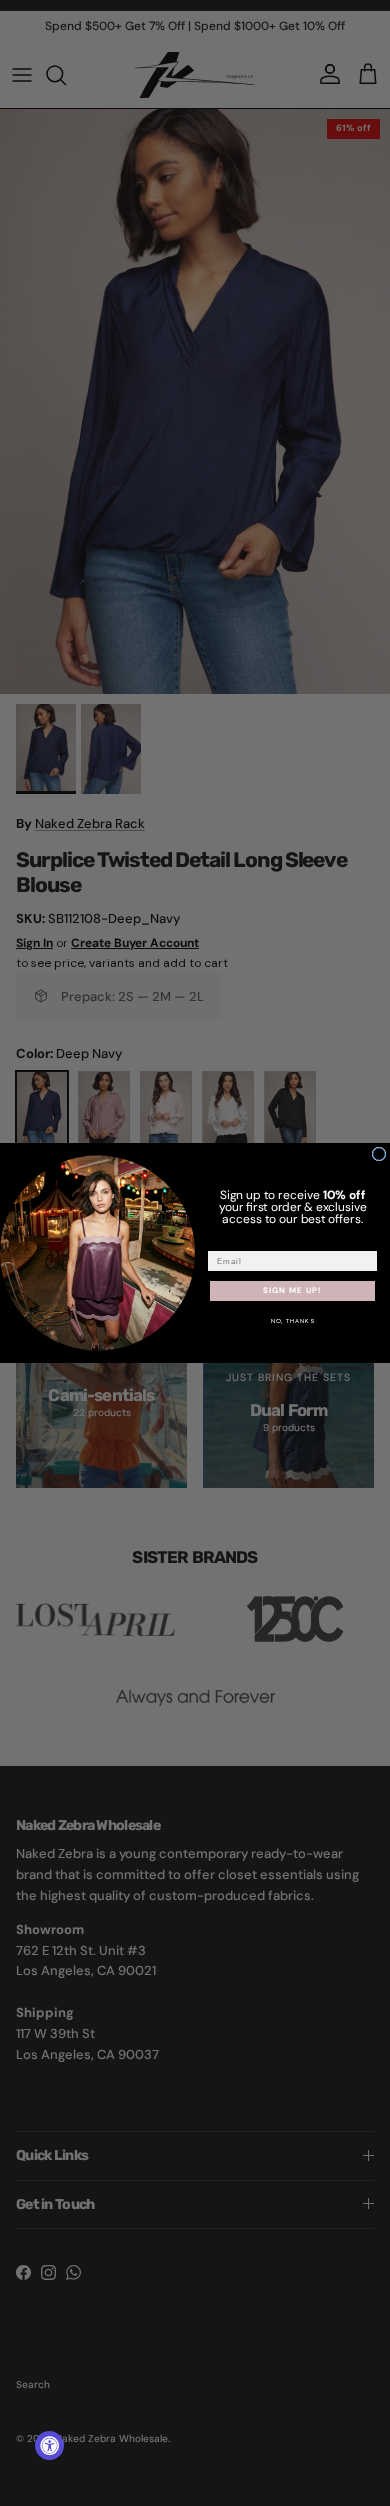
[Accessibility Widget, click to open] (49, 2445)
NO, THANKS (293, 1321)
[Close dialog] (379, 1154)
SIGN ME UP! (292, 1291)
